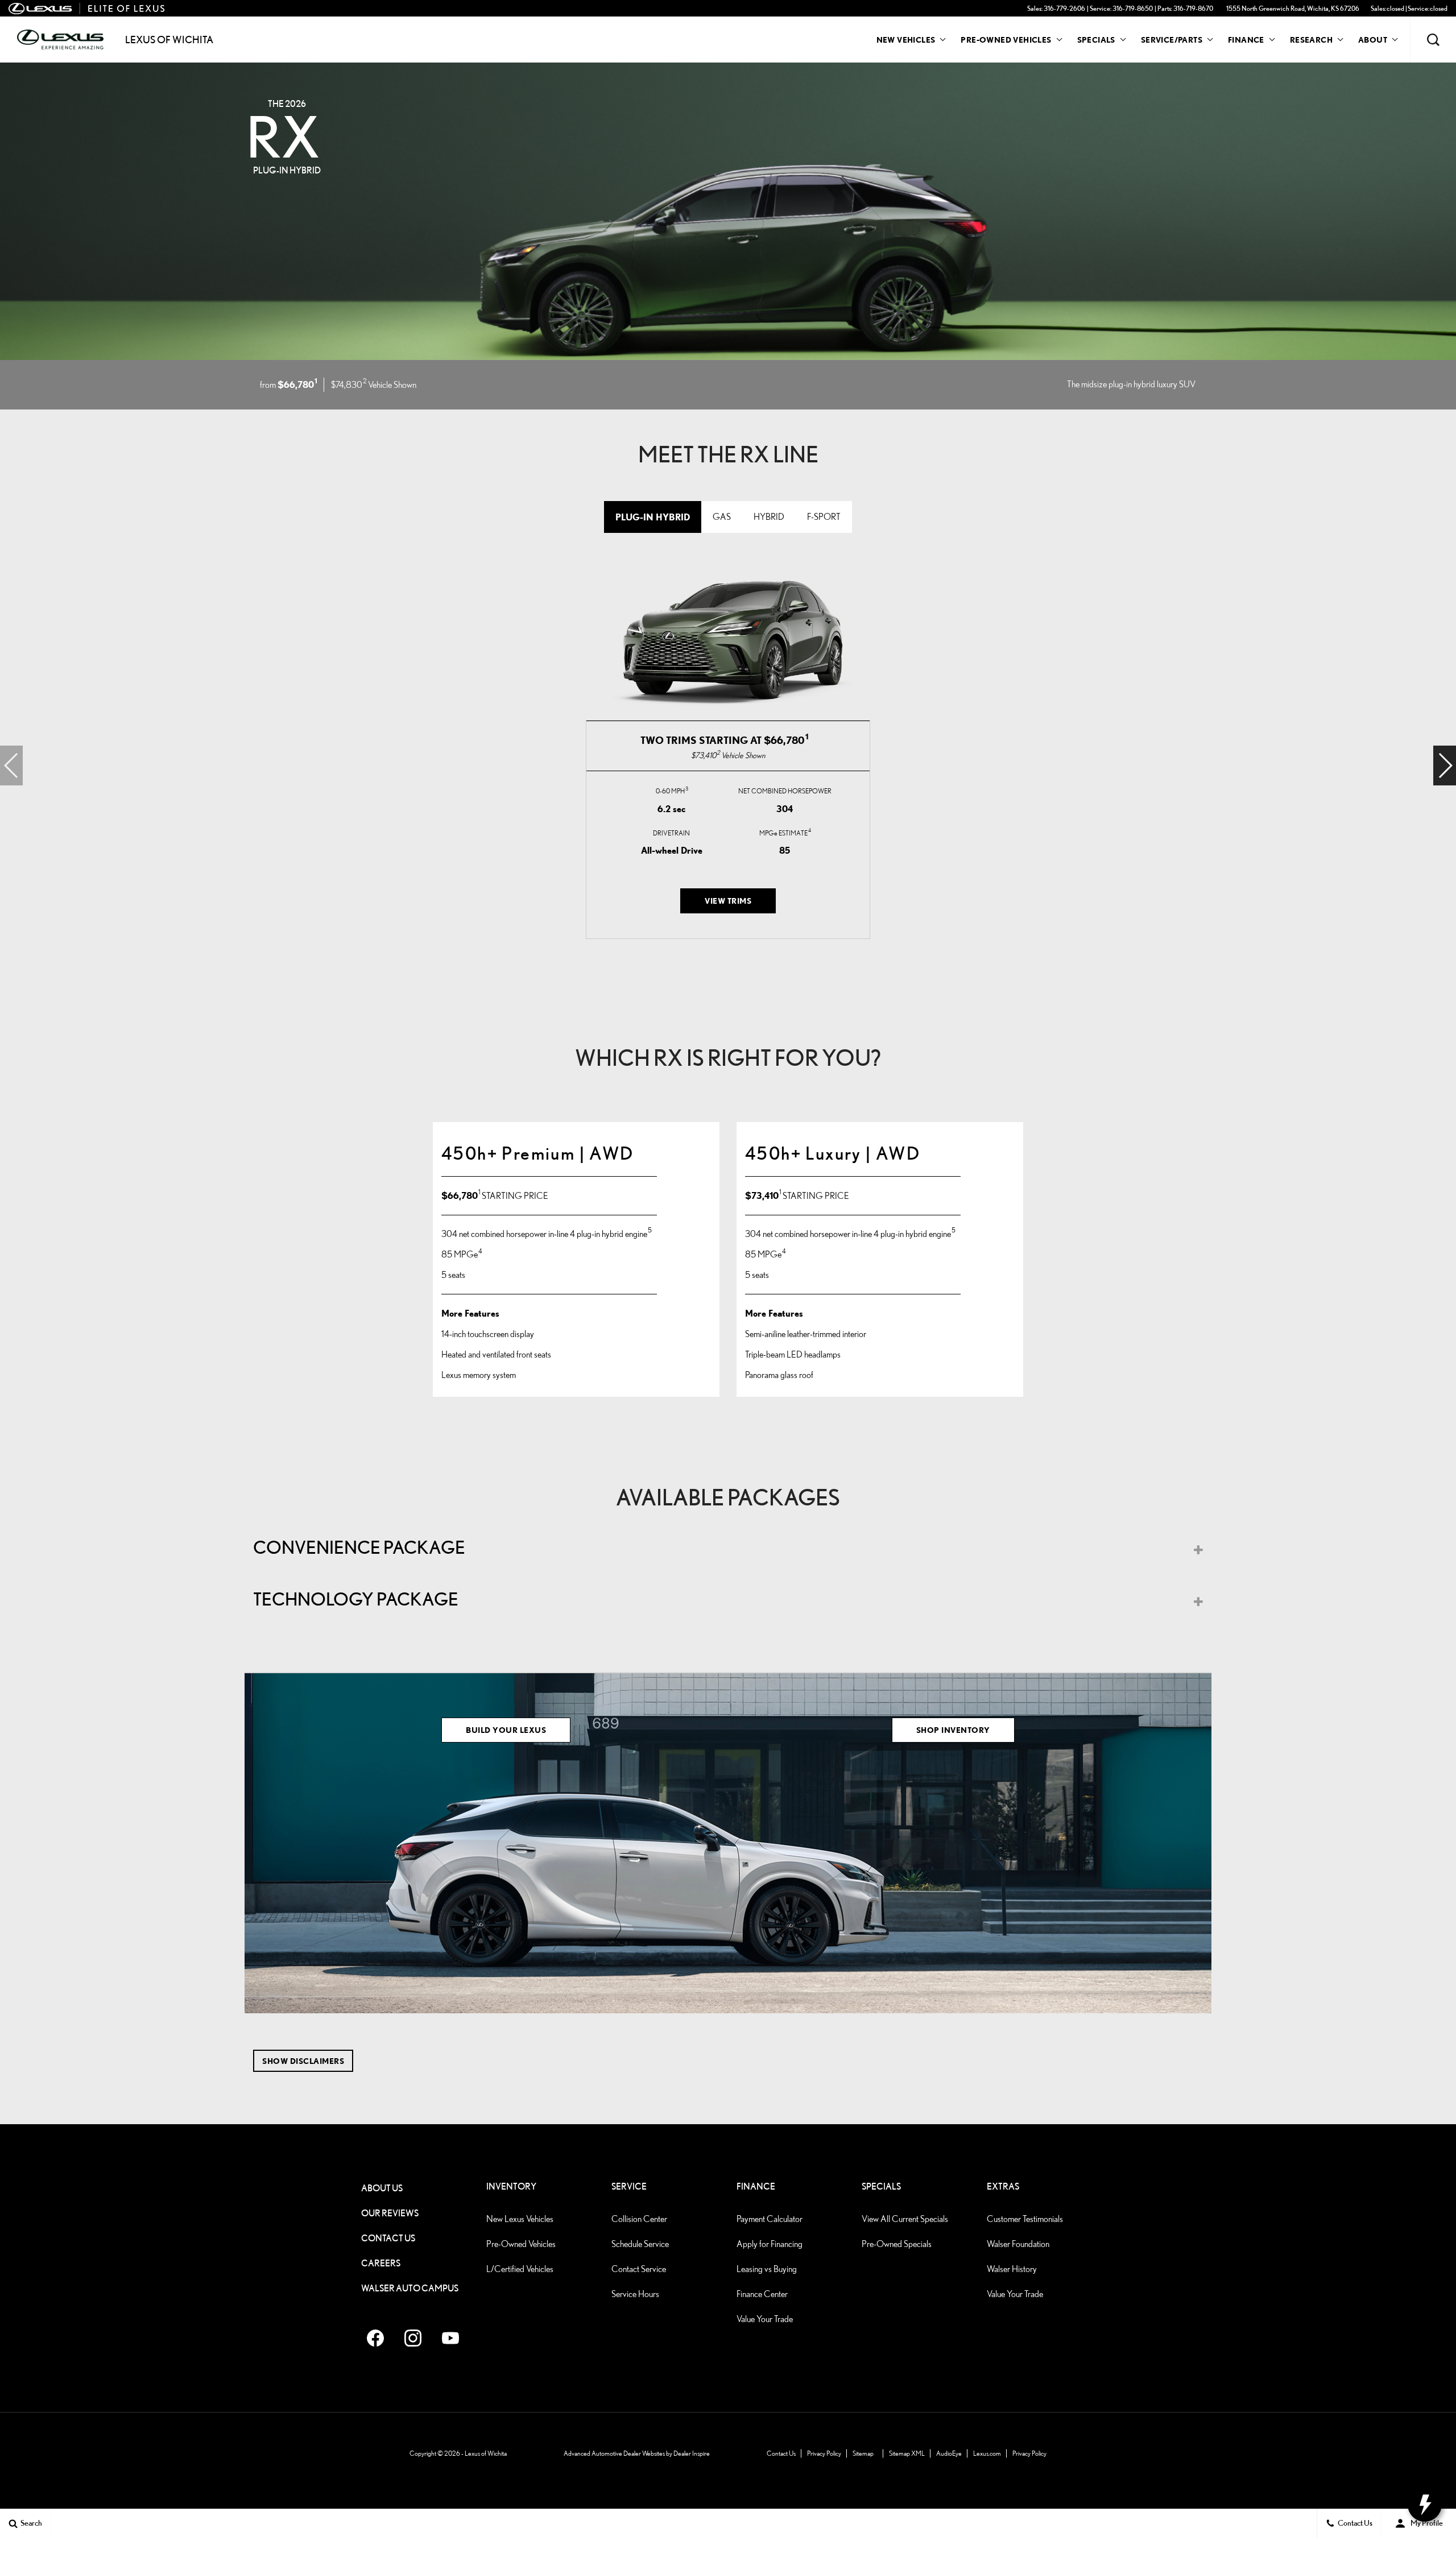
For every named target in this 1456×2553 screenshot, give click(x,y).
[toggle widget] (1425, 2505)
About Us (382, 2188)
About (1373, 40)
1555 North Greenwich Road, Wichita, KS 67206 (1293, 8)
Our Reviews (390, 2213)
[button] (1433, 40)
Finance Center (762, 2294)
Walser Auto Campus (410, 2288)
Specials (1096, 40)
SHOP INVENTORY (953, 1730)
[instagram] (413, 2338)
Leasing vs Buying (767, 2269)
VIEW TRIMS (728, 901)
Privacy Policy (824, 2453)
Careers (381, 2263)
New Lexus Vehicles (520, 2219)
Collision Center (639, 2219)
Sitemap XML (907, 2453)
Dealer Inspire (692, 2453)
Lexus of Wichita (486, 2453)
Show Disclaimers (303, 2061)
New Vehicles (906, 40)
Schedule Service (640, 2244)
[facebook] (375, 2338)
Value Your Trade (765, 2319)
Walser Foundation (1018, 2244)
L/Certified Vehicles (520, 2269)
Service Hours (635, 2294)
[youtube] (450, 2338)
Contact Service (639, 2269)
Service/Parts (1172, 40)
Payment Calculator (770, 2219)
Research (1311, 42)
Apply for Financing (770, 2244)
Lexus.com (987, 2453)
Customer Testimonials (1025, 2219)
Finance (1246, 40)
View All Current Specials (905, 2219)
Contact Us (388, 2238)
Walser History (1012, 2269)
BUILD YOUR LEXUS (506, 1730)
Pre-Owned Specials (897, 2244)
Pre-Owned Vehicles (1006, 40)
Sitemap (863, 2453)
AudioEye (949, 2453)
